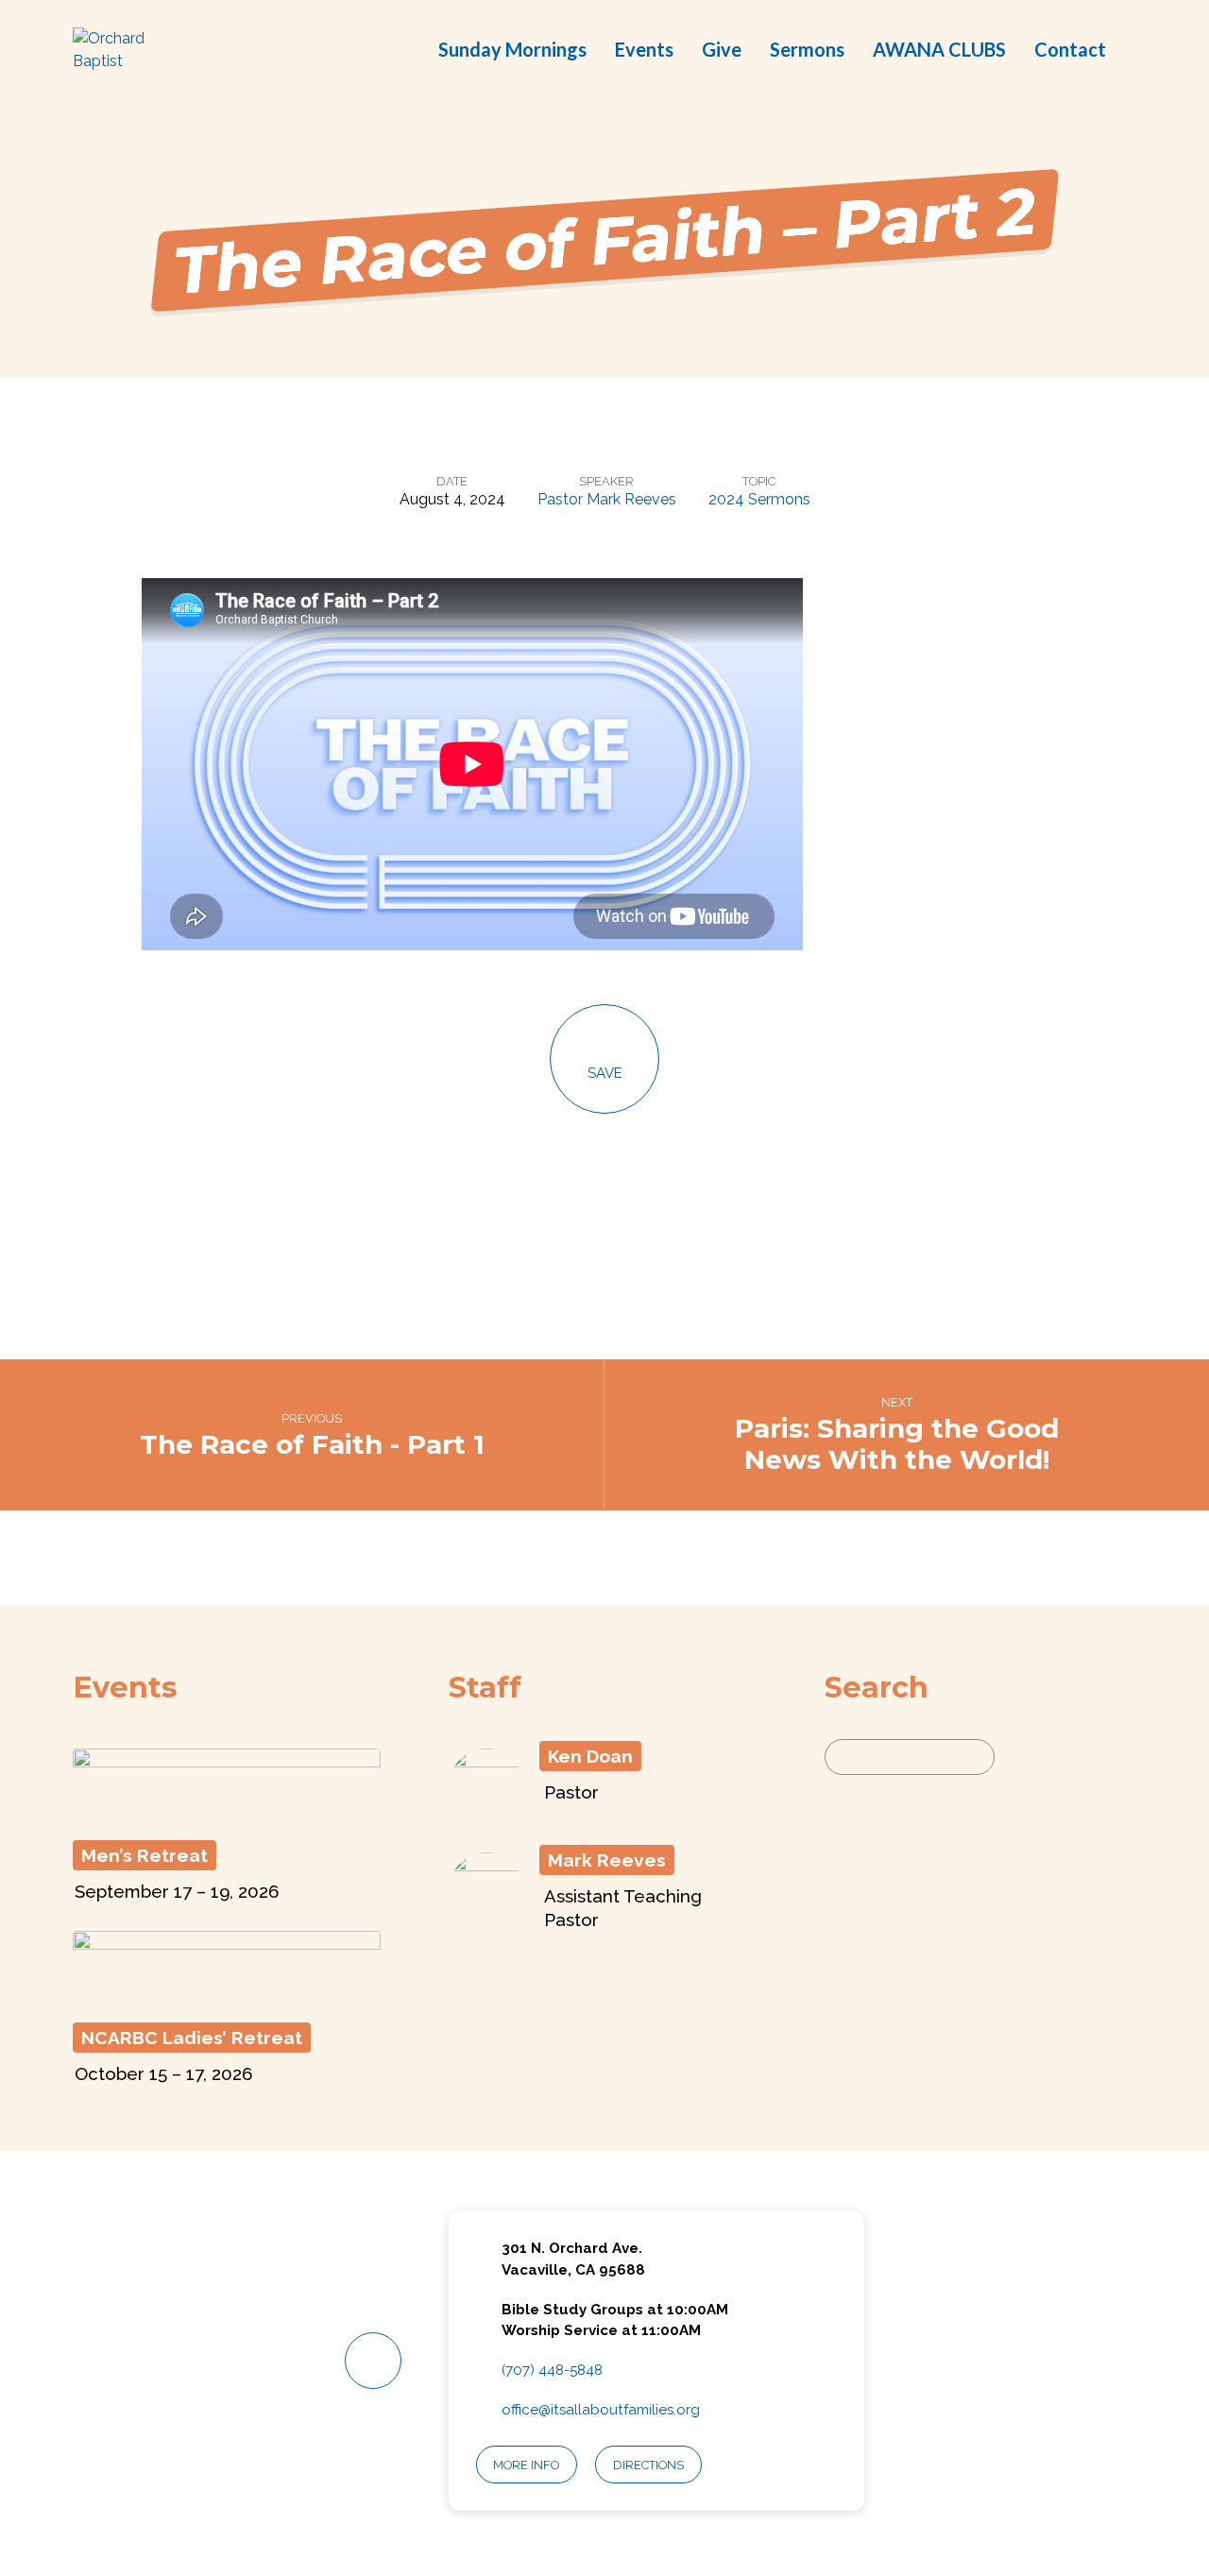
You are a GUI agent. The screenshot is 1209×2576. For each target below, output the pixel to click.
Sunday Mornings (512, 49)
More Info (526, 2465)
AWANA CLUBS (939, 49)
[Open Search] (1131, 51)
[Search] (1017, 1757)
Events (644, 49)
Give (722, 49)
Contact (1070, 49)
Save (605, 1073)
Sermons (807, 49)
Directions (648, 2465)
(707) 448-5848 (552, 2370)
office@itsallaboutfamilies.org (601, 2410)
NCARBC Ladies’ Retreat (192, 2038)
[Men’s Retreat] (227, 1814)
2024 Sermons (759, 499)
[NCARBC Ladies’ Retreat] (227, 1996)
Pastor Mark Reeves (607, 499)
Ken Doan (590, 1756)
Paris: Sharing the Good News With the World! (897, 1444)
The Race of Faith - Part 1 (312, 1444)
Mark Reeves (607, 1860)
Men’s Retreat (145, 1855)
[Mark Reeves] (486, 1916)
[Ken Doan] (486, 1812)
